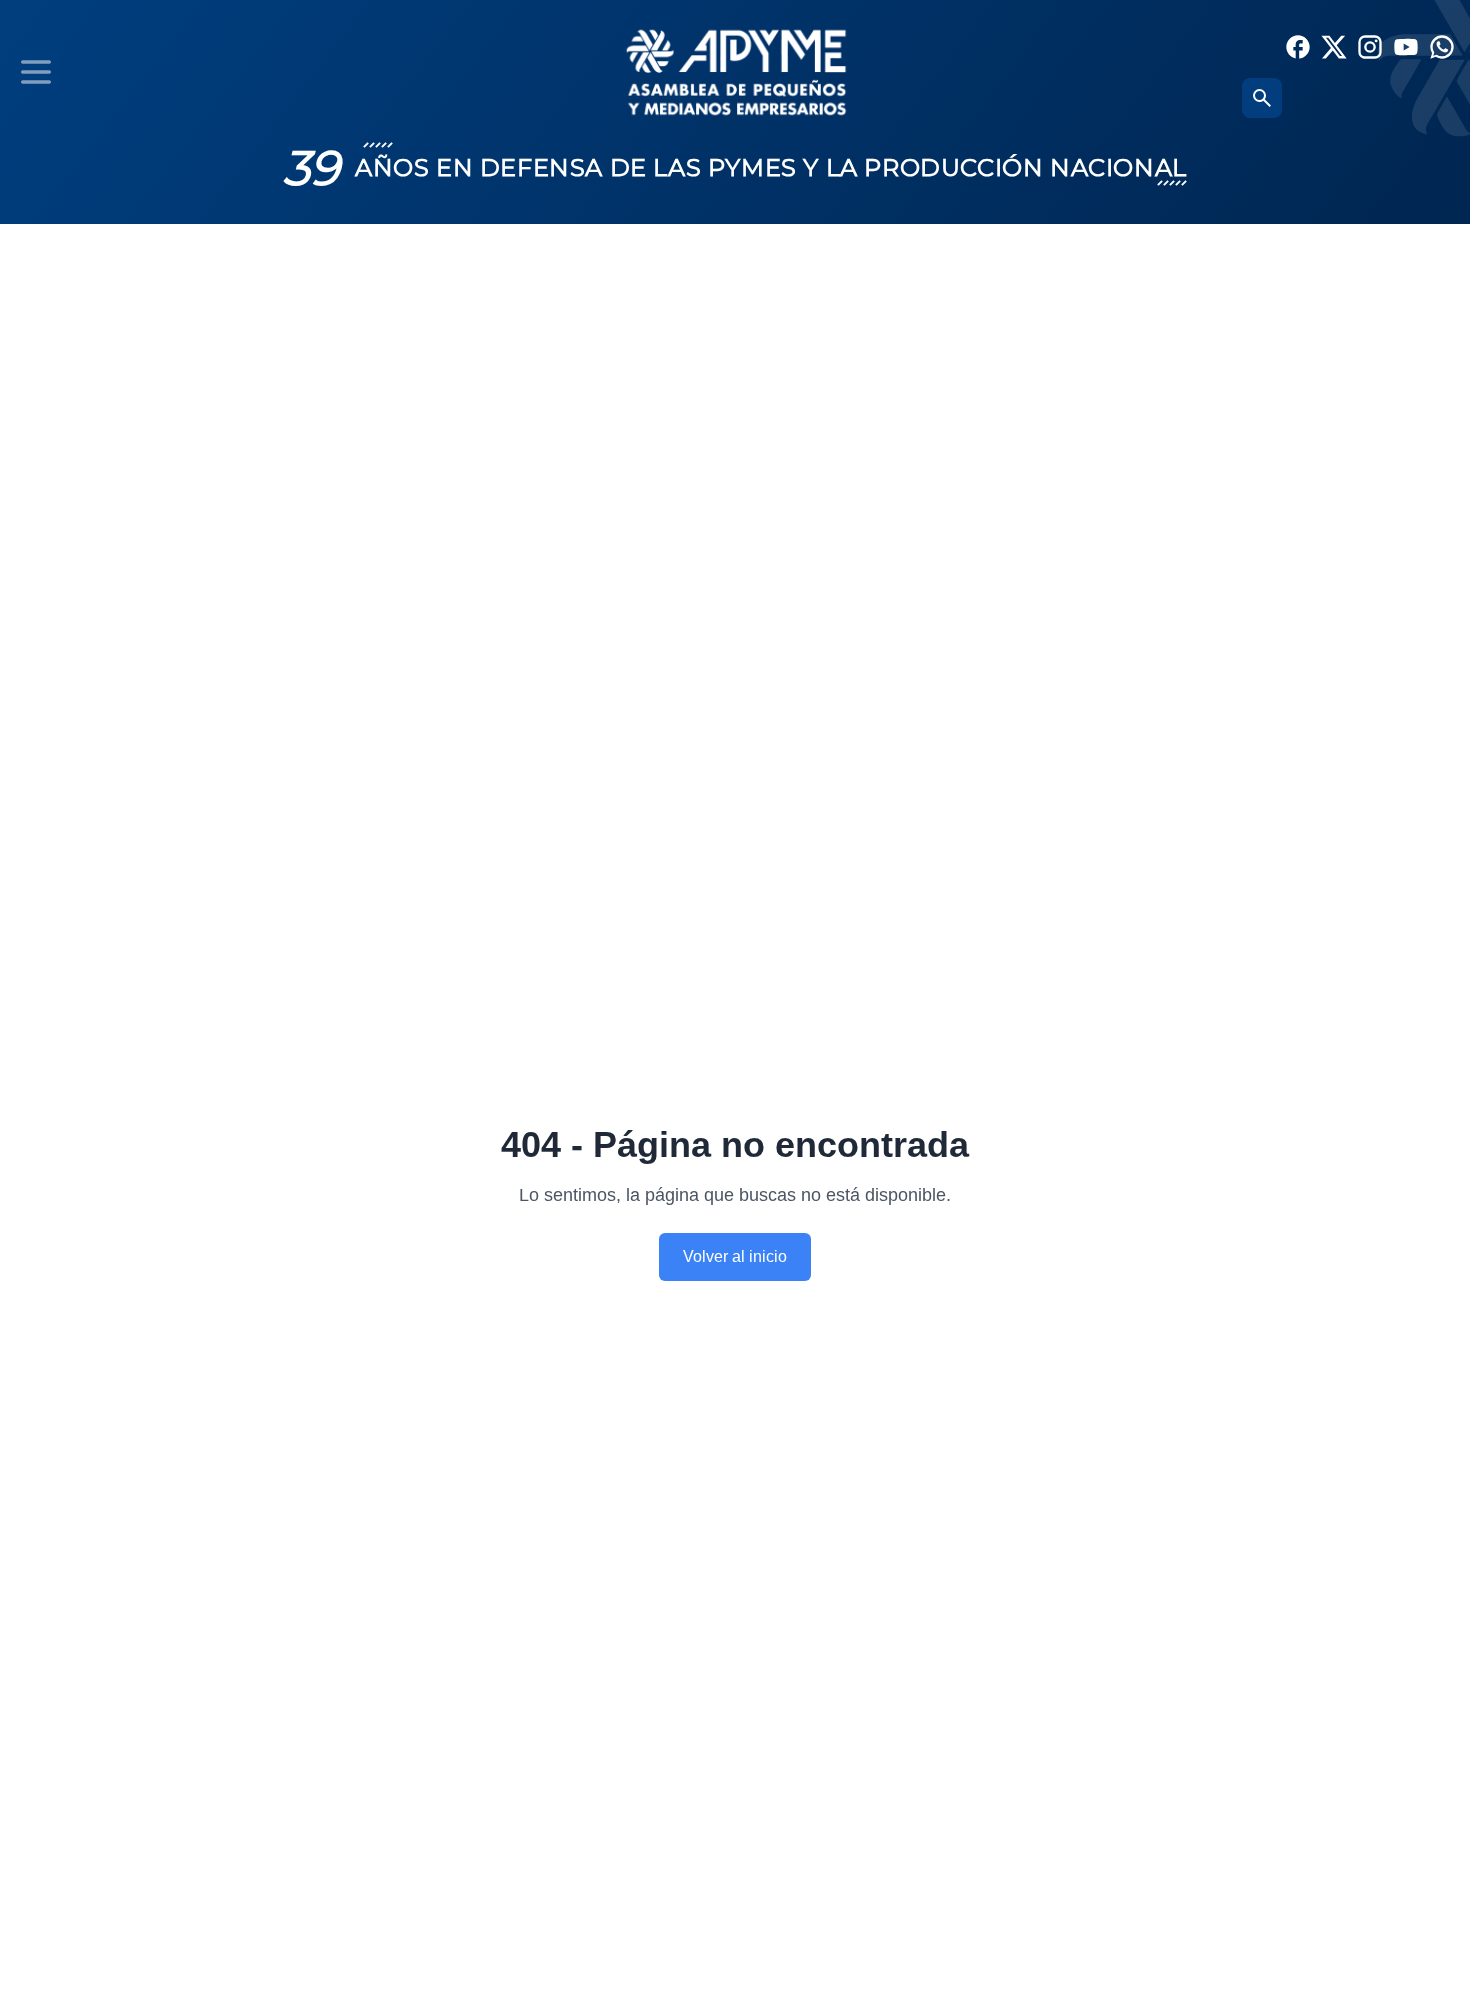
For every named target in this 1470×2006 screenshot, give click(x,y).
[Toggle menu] (36, 72)
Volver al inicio (735, 1256)
